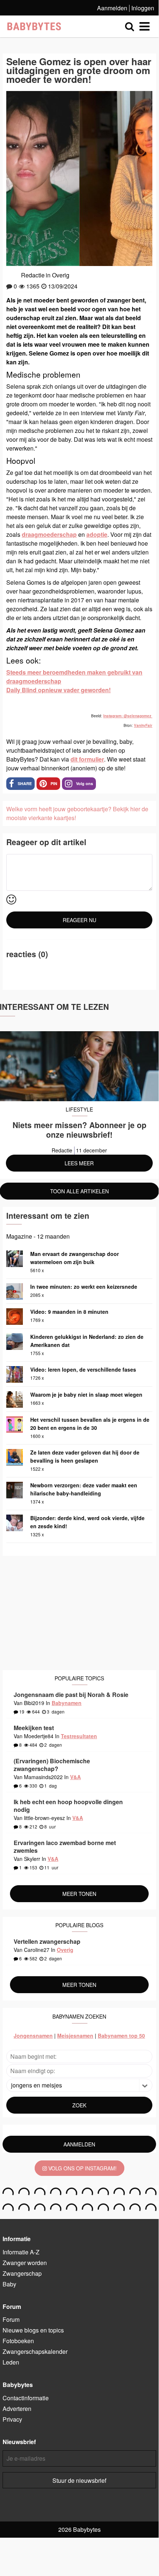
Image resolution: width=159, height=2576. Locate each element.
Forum (11, 2319)
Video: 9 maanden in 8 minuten (69, 1312)
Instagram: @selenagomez (128, 716)
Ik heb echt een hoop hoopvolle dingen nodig (68, 1806)
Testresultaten (79, 1736)
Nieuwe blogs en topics (33, 2330)
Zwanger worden (25, 2263)
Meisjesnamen (75, 2036)
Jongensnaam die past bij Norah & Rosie (71, 1695)
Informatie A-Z (21, 2252)
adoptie (97, 534)
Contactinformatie (26, 2398)
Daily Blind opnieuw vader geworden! (58, 690)
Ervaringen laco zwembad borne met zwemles (65, 1847)
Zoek (79, 2105)
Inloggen (143, 8)
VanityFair (143, 725)
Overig (61, 275)
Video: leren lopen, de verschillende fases (83, 1369)
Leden (11, 2362)
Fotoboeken (18, 2341)
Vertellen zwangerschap (47, 1941)
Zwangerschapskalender (35, 2351)
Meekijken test (34, 1728)
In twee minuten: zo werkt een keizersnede (84, 1287)
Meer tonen (79, 1894)
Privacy (12, 2419)
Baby (9, 2284)
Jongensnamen (33, 2036)
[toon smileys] (11, 900)
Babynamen (67, 1703)
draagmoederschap (49, 534)
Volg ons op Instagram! (82, 2168)
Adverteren (17, 2409)
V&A (75, 1777)
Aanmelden (112, 8)
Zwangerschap (22, 2273)
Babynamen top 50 (121, 2036)
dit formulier (87, 759)
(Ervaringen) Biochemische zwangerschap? (52, 1765)
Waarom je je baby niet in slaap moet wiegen (86, 1394)
